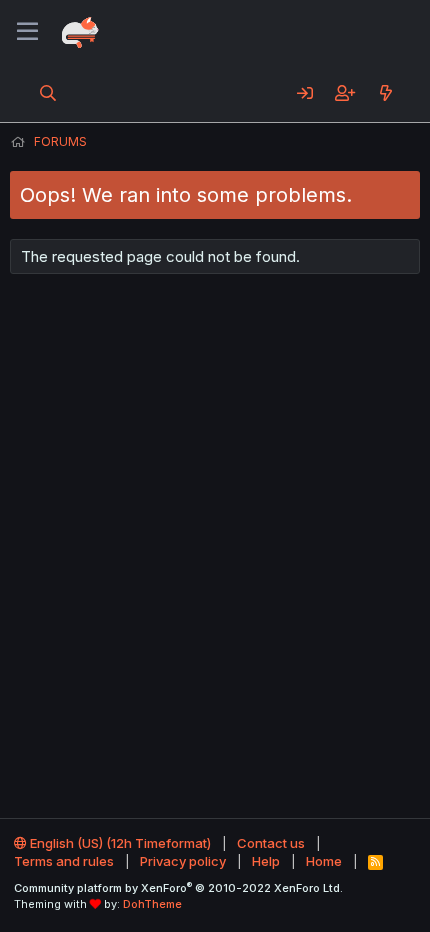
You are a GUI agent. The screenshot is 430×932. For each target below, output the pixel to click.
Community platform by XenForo (178, 888)
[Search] (48, 93)
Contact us (271, 843)
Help (266, 861)
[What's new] (385, 93)
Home (324, 861)
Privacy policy (183, 861)
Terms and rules (64, 861)
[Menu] (27, 32)
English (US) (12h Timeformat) (119, 843)
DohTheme (152, 904)
